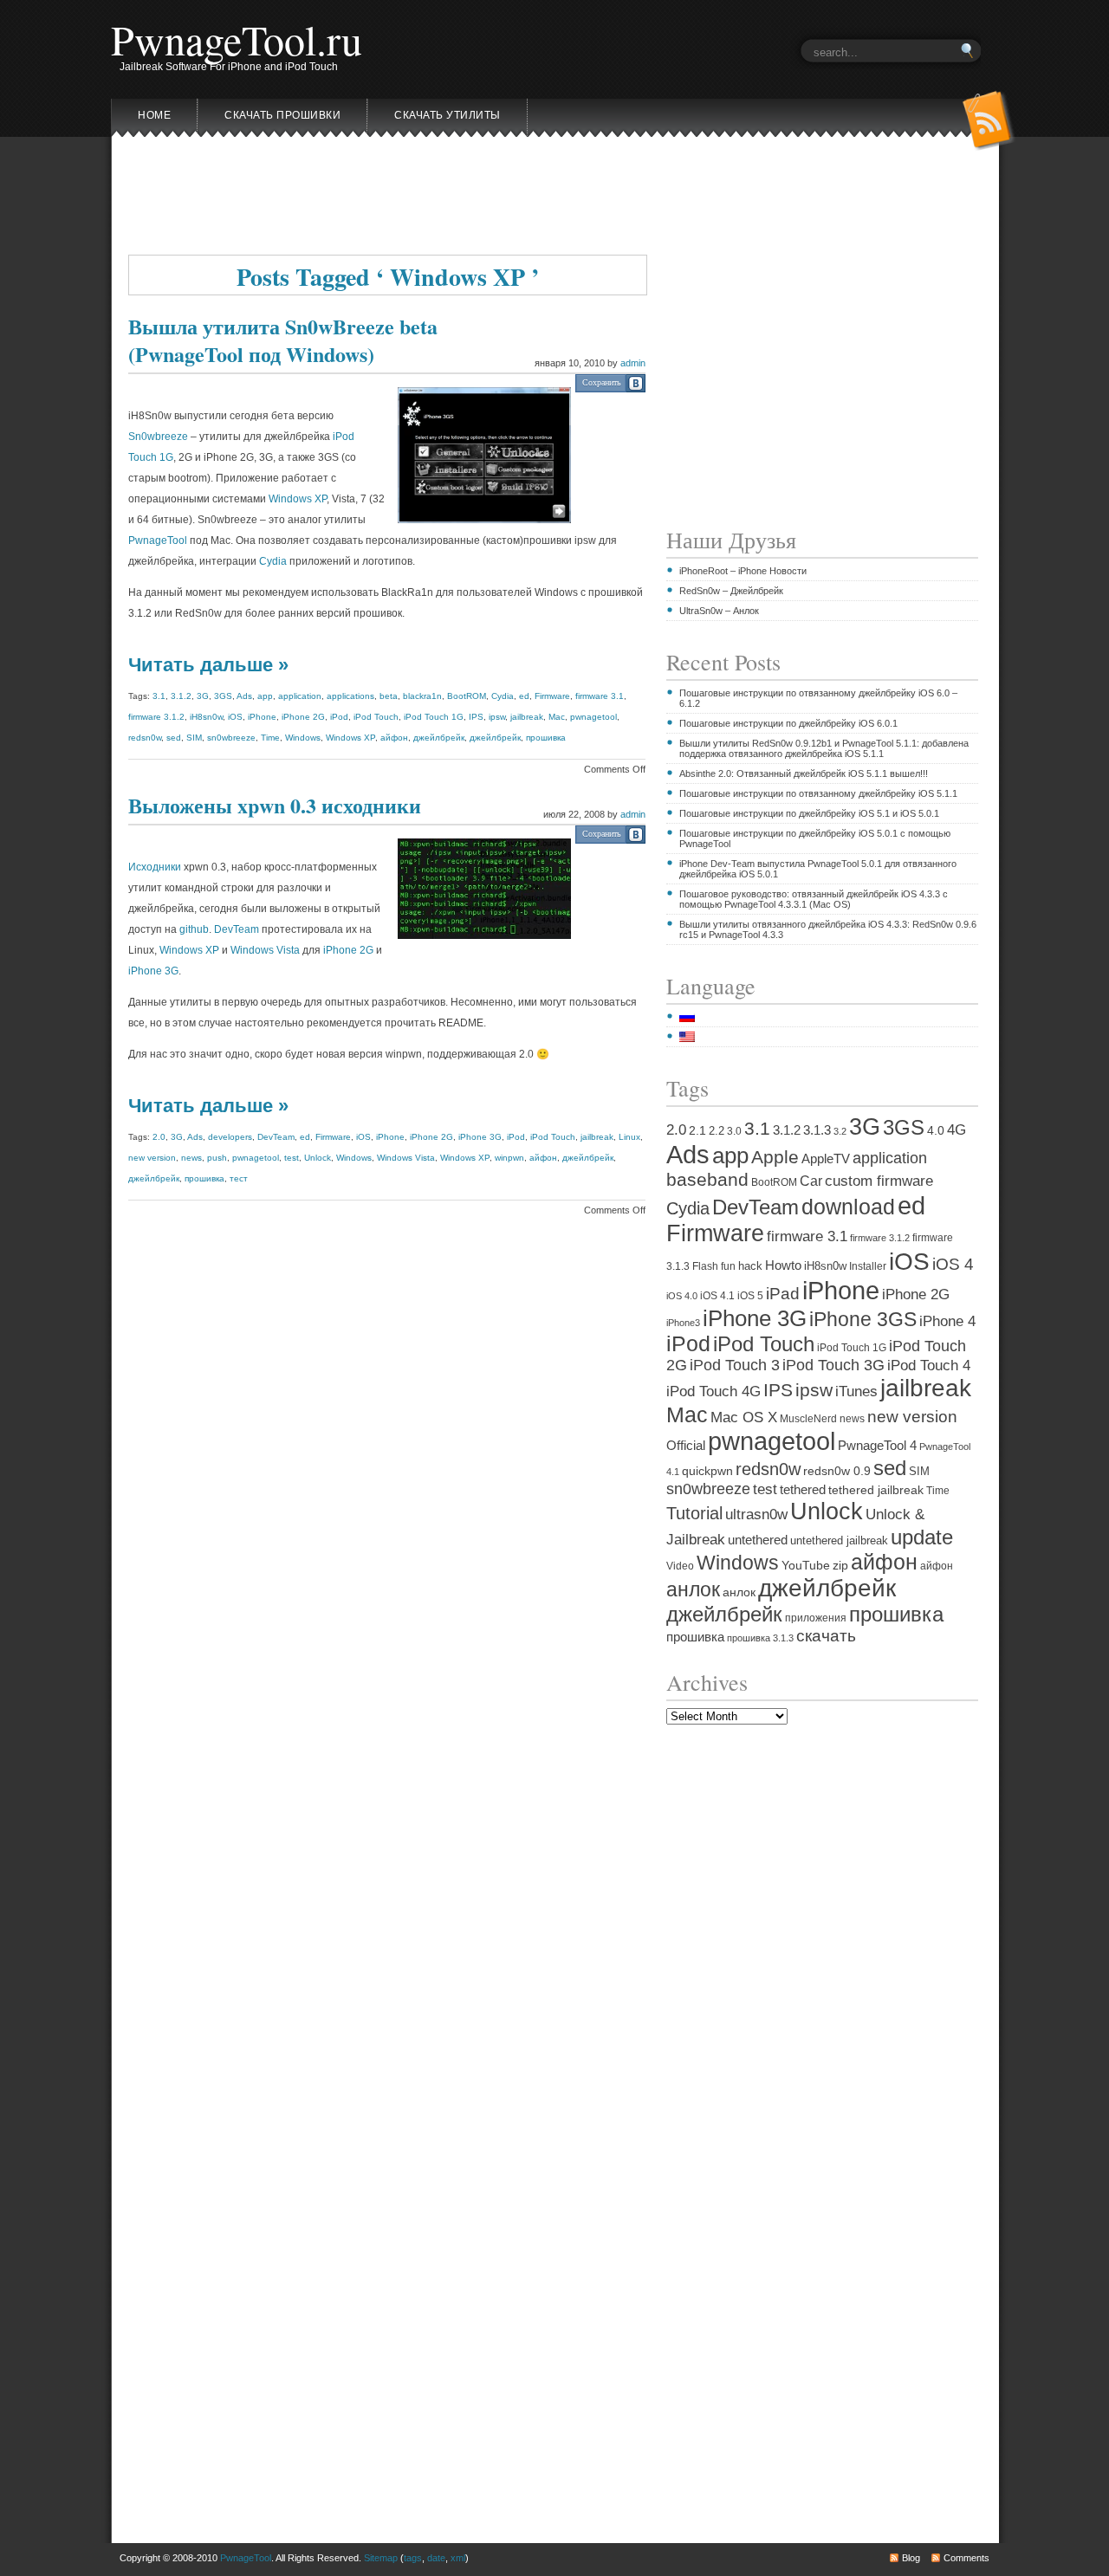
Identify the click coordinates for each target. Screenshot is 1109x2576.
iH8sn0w (206, 717)
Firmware (552, 696)
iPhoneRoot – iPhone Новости (743, 571)
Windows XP (298, 499)
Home (154, 115)
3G (203, 696)
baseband (707, 1180)
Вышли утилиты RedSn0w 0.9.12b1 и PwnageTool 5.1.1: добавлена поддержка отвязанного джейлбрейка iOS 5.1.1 (824, 748)
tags (413, 2558)
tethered (803, 1489)
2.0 (159, 1137)
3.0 (734, 1131)
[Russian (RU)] (696, 1017)
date (436, 2558)
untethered (758, 1540)
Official (686, 1445)
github (194, 929)
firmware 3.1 (600, 696)
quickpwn (707, 1471)
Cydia (273, 561)
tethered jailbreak (876, 1490)
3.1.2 (181, 696)
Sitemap (381, 2558)
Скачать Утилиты (447, 115)
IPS (476, 717)
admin (633, 363)
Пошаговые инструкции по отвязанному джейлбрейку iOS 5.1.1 (818, 793)
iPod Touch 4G (713, 1392)
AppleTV (826, 1159)
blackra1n (422, 696)
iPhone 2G (303, 717)
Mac (557, 717)
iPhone (262, 717)
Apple (775, 1157)
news (191, 1158)
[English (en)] (696, 1037)
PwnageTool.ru (237, 39)
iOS (235, 717)
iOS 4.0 (682, 1296)
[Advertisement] (554, 202)
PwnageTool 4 (877, 1445)
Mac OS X (744, 1417)
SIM (194, 738)
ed (524, 696)
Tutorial (694, 1513)
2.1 (697, 1131)
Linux (629, 1137)
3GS (223, 696)
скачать (826, 1636)
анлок (693, 1589)
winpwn (509, 1158)
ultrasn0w (756, 1514)
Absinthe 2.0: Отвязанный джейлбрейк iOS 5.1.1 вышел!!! (804, 773)
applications (350, 696)
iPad (783, 1294)
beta (389, 696)
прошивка (546, 738)
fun (728, 1266)
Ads (244, 696)
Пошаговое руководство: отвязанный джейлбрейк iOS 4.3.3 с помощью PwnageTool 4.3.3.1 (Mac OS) (814, 899)
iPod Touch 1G (434, 717)
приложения (816, 1618)
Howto (783, 1265)
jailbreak (527, 717)
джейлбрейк (439, 738)
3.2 (840, 1131)
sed (174, 738)
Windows (303, 738)
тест (239, 1178)
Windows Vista (265, 950)
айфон (394, 738)
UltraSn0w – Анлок (719, 611)
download (848, 1207)
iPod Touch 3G (833, 1365)
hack (750, 1266)
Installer (868, 1266)
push (217, 1158)
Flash (705, 1266)
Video (680, 1566)
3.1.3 (817, 1130)
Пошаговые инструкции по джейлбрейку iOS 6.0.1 (788, 723)
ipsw (497, 717)
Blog (911, 2558)
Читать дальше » (208, 665)
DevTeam (237, 929)
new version (152, 1158)
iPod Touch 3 (735, 1365)
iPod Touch (376, 717)
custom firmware (879, 1181)
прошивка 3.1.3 (760, 1638)
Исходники (155, 867)
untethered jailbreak (839, 1540)
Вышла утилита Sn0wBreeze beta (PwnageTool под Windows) (283, 340)
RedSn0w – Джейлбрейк (731, 591)
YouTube (806, 1566)
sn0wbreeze (231, 738)
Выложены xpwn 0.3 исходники (275, 805)
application (300, 696)
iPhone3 (683, 1323)
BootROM (467, 696)
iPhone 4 (947, 1321)
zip (840, 1566)
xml (458, 2558)
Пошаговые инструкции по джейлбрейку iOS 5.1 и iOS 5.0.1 (809, 813)
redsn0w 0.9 (837, 1471)
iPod (339, 717)
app (265, 696)
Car (811, 1181)
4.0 (936, 1131)
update (922, 1537)
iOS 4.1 (717, 1296)
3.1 (159, 696)
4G (957, 1129)
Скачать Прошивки (282, 115)
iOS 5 (750, 1295)
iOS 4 (953, 1264)
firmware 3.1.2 (156, 717)
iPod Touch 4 (929, 1366)
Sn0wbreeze (158, 437)
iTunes (856, 1391)
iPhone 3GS (863, 1319)
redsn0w (145, 738)
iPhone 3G (153, 971)
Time (270, 738)
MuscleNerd (808, 1419)
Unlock (318, 1158)
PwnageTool (158, 540)
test (292, 1158)
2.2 (717, 1131)
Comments (966, 2558)
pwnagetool (593, 717)
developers (230, 1137)
